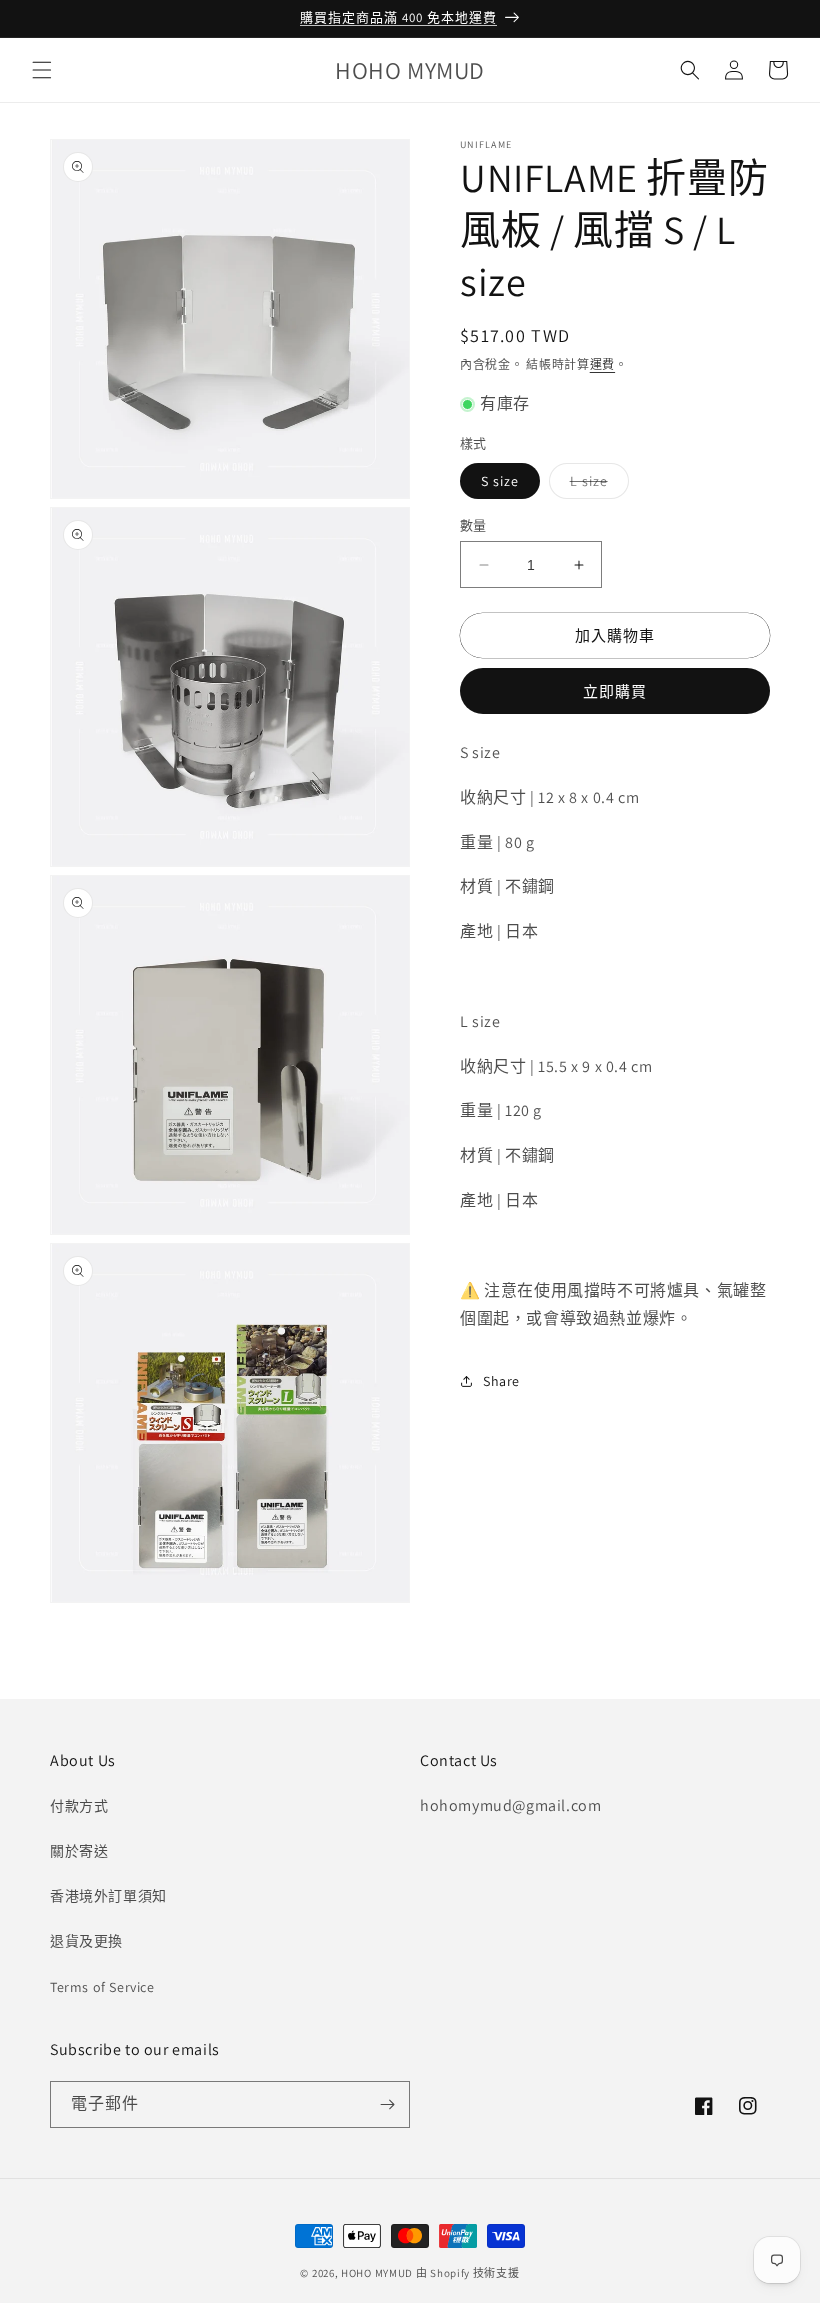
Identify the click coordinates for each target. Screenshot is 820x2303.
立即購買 (615, 691)
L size (596, 485)
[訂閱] (387, 2104)
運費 (602, 364)
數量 (473, 525)
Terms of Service (102, 1987)
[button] (42, 70)
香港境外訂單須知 (108, 1896)
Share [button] (501, 1381)
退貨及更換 (86, 1941)
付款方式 (79, 1806)
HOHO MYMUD (377, 2273)
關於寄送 (79, 1851)
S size (500, 481)
